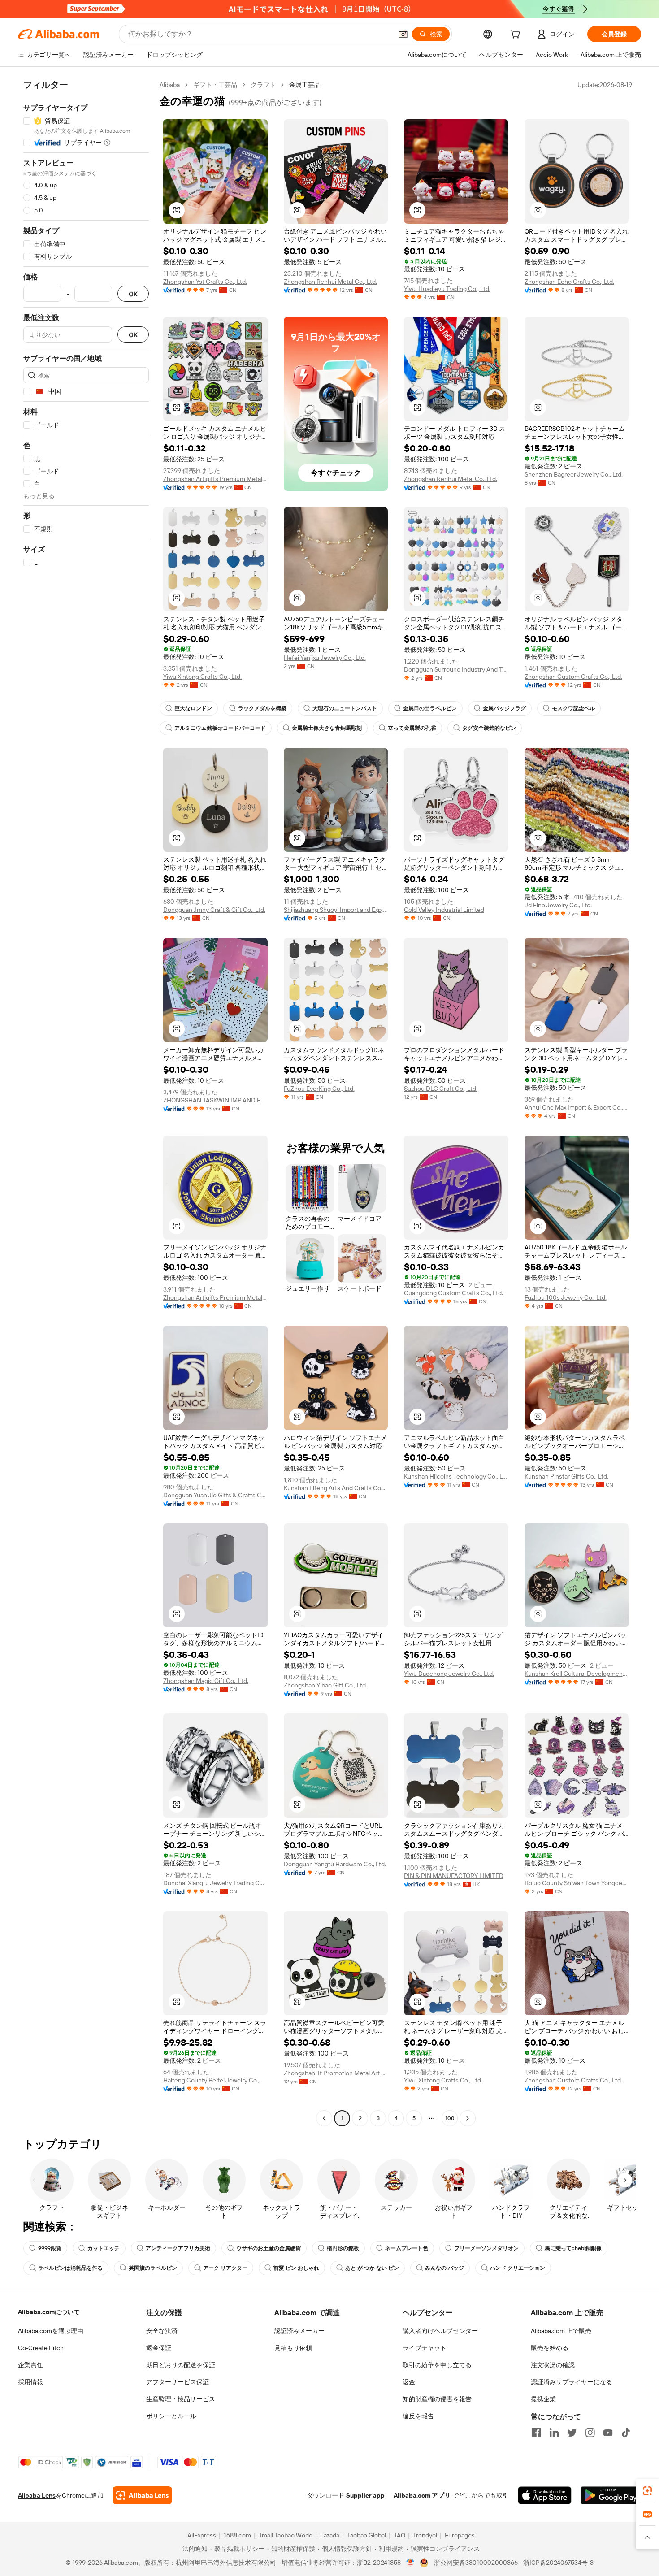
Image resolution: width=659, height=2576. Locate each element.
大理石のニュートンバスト (345, 708)
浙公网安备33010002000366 (476, 2563)
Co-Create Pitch (41, 2348)
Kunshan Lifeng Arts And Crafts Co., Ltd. (336, 1488)
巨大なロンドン (193, 708)
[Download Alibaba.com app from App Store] (545, 2495)
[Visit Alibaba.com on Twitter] (572, 2433)
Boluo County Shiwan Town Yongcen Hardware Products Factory (577, 1883)
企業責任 (30, 2365)
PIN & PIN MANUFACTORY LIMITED (454, 1876)
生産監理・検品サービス (181, 2399)
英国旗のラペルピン (153, 2268)
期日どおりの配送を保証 (181, 2365)
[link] (647, 2491)
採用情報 (30, 2382)
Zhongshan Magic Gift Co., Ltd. (206, 1681)
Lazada (330, 2535)
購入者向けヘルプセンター (440, 2331)
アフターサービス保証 (178, 2382)
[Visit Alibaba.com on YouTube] (608, 2433)
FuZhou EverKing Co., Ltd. (319, 1089)
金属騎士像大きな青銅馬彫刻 (327, 728)
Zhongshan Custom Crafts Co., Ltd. (573, 677)
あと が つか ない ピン (372, 2268)
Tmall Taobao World (286, 2535)
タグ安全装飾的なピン (489, 728)
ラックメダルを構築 (262, 708)
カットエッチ (104, 2248)
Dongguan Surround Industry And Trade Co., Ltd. (456, 669)
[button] (403, 34)
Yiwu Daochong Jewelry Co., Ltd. (449, 1674)
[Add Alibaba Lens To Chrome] (142, 2495)
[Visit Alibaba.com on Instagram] (590, 2433)
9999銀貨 (50, 2248)
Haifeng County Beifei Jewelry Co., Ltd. (215, 2080)
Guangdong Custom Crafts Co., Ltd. (453, 1293)
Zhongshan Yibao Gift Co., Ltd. (325, 1685)
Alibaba (170, 85)
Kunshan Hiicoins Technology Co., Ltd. (456, 1476)
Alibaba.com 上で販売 (561, 2331)
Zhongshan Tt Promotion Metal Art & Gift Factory (336, 2073)
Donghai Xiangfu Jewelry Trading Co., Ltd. (215, 1883)
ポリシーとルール (171, 2416)
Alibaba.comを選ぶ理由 (51, 2331)
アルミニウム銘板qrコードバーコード (220, 728)
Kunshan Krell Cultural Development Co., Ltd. (577, 1674)
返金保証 (159, 2348)
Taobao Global (366, 2535)
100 (450, 2118)
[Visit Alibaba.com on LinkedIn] (554, 2433)
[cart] (517, 35)
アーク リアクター (225, 2268)
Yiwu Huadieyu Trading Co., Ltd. (447, 289)
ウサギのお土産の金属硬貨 (269, 2248)
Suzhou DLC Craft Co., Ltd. (441, 1089)
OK (133, 294)
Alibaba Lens (37, 2495)
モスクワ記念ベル (573, 708)
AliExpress (202, 2535)
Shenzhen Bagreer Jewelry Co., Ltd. (574, 474)
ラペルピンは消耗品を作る (70, 2268)
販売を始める (550, 2348)
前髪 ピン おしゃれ (296, 2268)
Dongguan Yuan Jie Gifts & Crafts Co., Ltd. (215, 1495)
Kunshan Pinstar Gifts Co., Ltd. (566, 1476)
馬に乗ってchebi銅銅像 (573, 2248)
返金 (409, 2382)
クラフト (263, 85)
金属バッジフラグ (504, 708)
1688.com (237, 2535)
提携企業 (543, 2399)
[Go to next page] (468, 2118)
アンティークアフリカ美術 (178, 2248)
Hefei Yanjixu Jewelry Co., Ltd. (325, 658)
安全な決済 (162, 2331)
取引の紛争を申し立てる (437, 2365)
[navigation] (86, 1103)
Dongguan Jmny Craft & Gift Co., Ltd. (214, 910)
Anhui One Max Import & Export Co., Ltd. (577, 1107)
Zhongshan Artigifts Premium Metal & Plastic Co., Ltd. (215, 479)
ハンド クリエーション (518, 2268)
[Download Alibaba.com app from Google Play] (611, 2495)
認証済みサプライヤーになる (572, 2382)
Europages (460, 2535)
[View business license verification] (410, 2563)
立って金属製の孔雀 (412, 728)
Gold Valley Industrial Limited (444, 910)
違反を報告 (418, 2416)
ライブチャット (425, 2348)
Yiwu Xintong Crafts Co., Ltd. (202, 677)
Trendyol (425, 2535)
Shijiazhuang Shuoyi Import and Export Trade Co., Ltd (336, 910)
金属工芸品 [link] (305, 85)
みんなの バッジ (444, 2268)
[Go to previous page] (324, 2118)
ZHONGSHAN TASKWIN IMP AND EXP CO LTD (215, 1100)
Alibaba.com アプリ (422, 2495)
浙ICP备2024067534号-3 (558, 2563)
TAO (399, 2535)
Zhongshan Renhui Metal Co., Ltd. (330, 282)
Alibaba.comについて (49, 2312)
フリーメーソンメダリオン (486, 2248)
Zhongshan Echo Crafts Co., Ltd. (569, 282)
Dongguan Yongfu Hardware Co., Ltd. (335, 1864)
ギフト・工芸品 (215, 85)
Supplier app (365, 2495)
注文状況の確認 (553, 2365)
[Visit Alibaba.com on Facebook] (536, 2433)
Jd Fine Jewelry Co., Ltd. (558, 905)
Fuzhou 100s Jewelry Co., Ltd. (566, 1297)
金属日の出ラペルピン (430, 708)
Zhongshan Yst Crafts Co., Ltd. (205, 282)
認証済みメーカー (299, 2331)
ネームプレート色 (407, 2248)
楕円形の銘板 (343, 2248)
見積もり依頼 (293, 2348)
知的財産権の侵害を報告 (437, 2399)
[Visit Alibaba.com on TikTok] (626, 2433)
